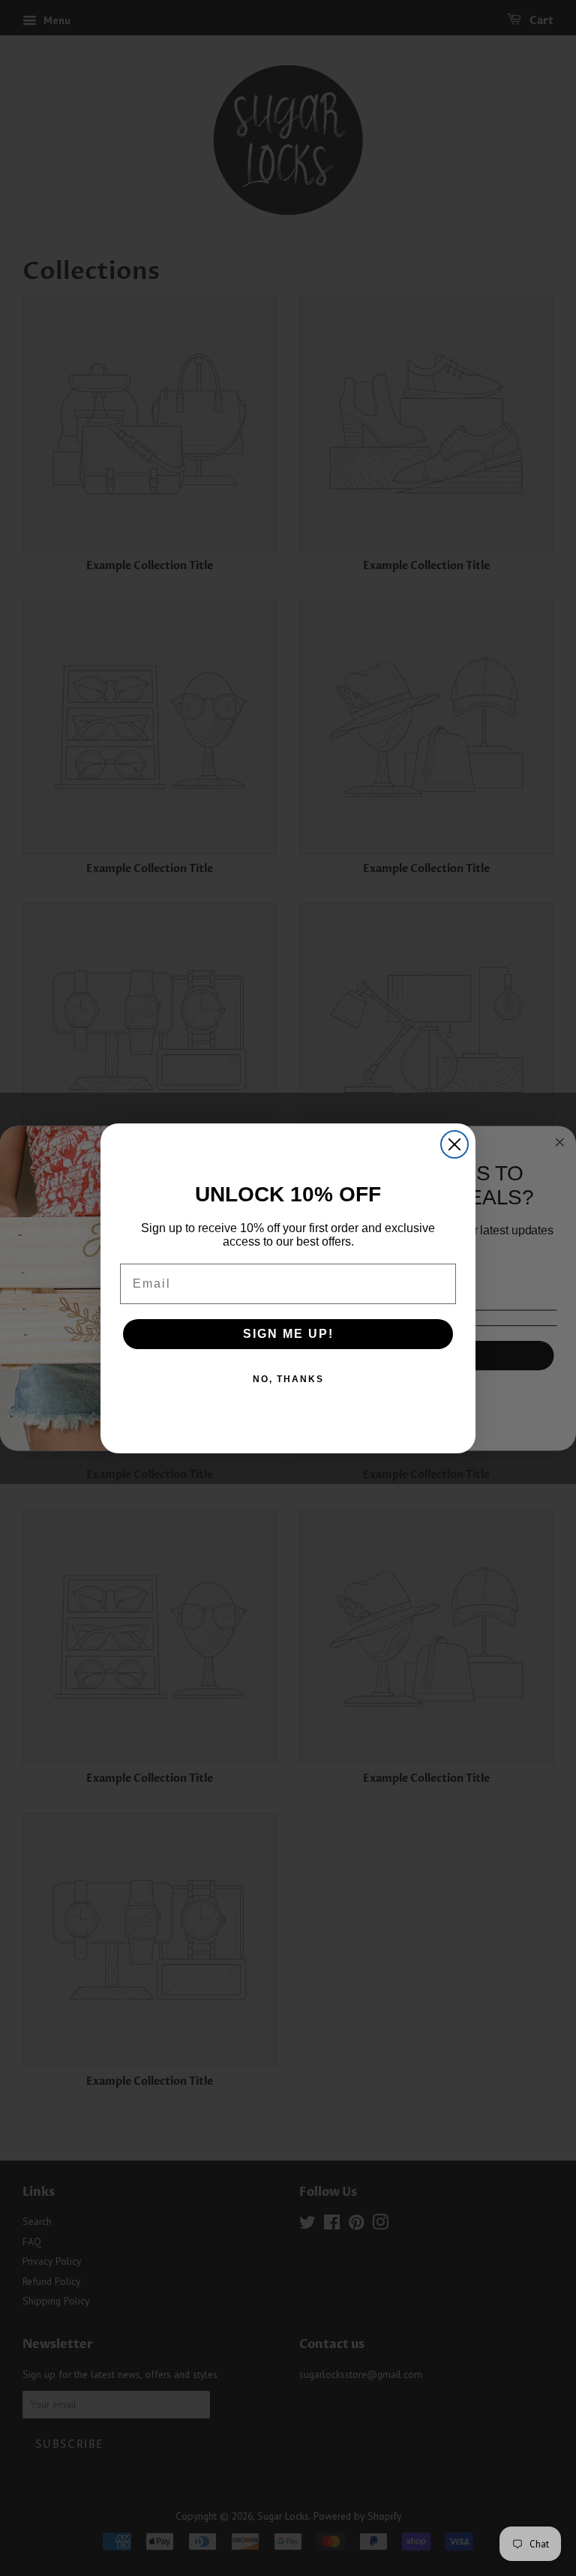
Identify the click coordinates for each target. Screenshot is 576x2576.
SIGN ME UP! (288, 1334)
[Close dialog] (454, 1144)
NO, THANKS (288, 1379)
